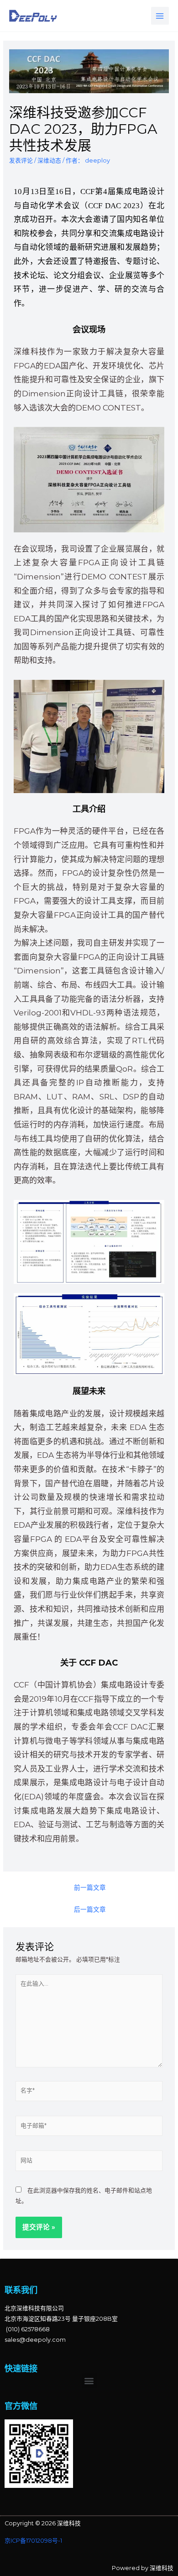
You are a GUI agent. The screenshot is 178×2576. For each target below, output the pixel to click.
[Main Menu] (160, 16)
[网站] (89, 2163)
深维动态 (49, 160)
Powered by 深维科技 (143, 2568)
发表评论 (21, 160)
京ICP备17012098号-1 (33, 2541)
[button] (89, 2381)
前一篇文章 (90, 1887)
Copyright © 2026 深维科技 (43, 2523)
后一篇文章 (90, 1909)
